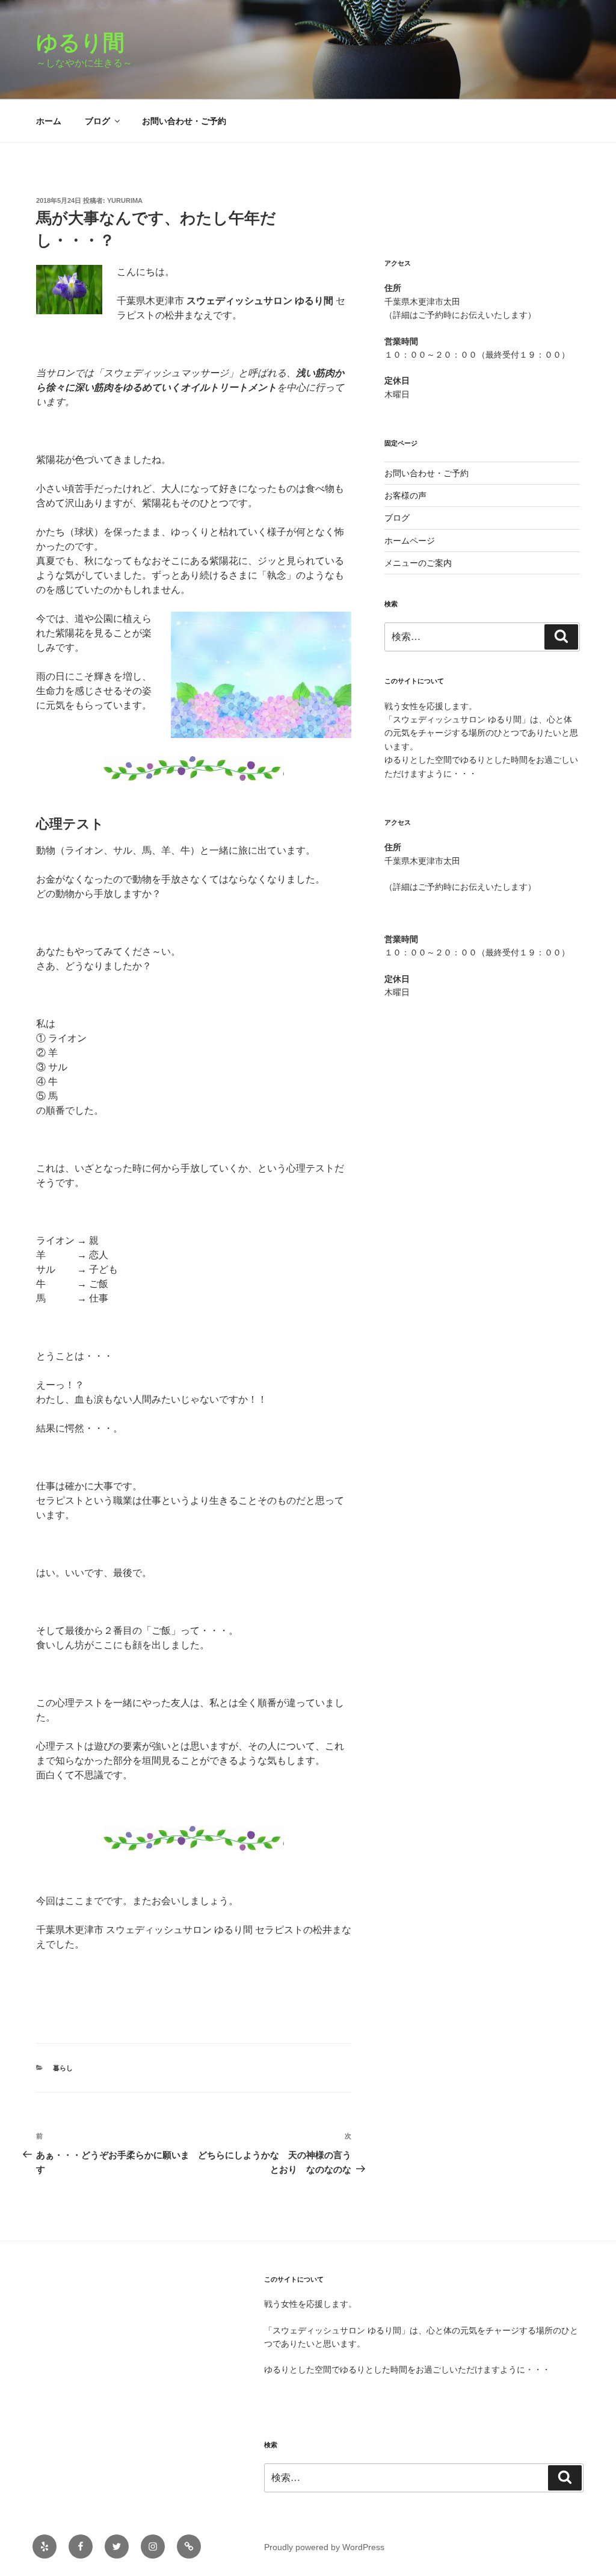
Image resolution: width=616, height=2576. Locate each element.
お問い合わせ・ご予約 (184, 121)
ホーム (49, 121)
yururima (125, 200)
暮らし (63, 2068)
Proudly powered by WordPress (324, 2547)
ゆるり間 (91, 42)
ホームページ (410, 541)
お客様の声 (405, 495)
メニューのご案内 (418, 563)
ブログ (97, 121)
